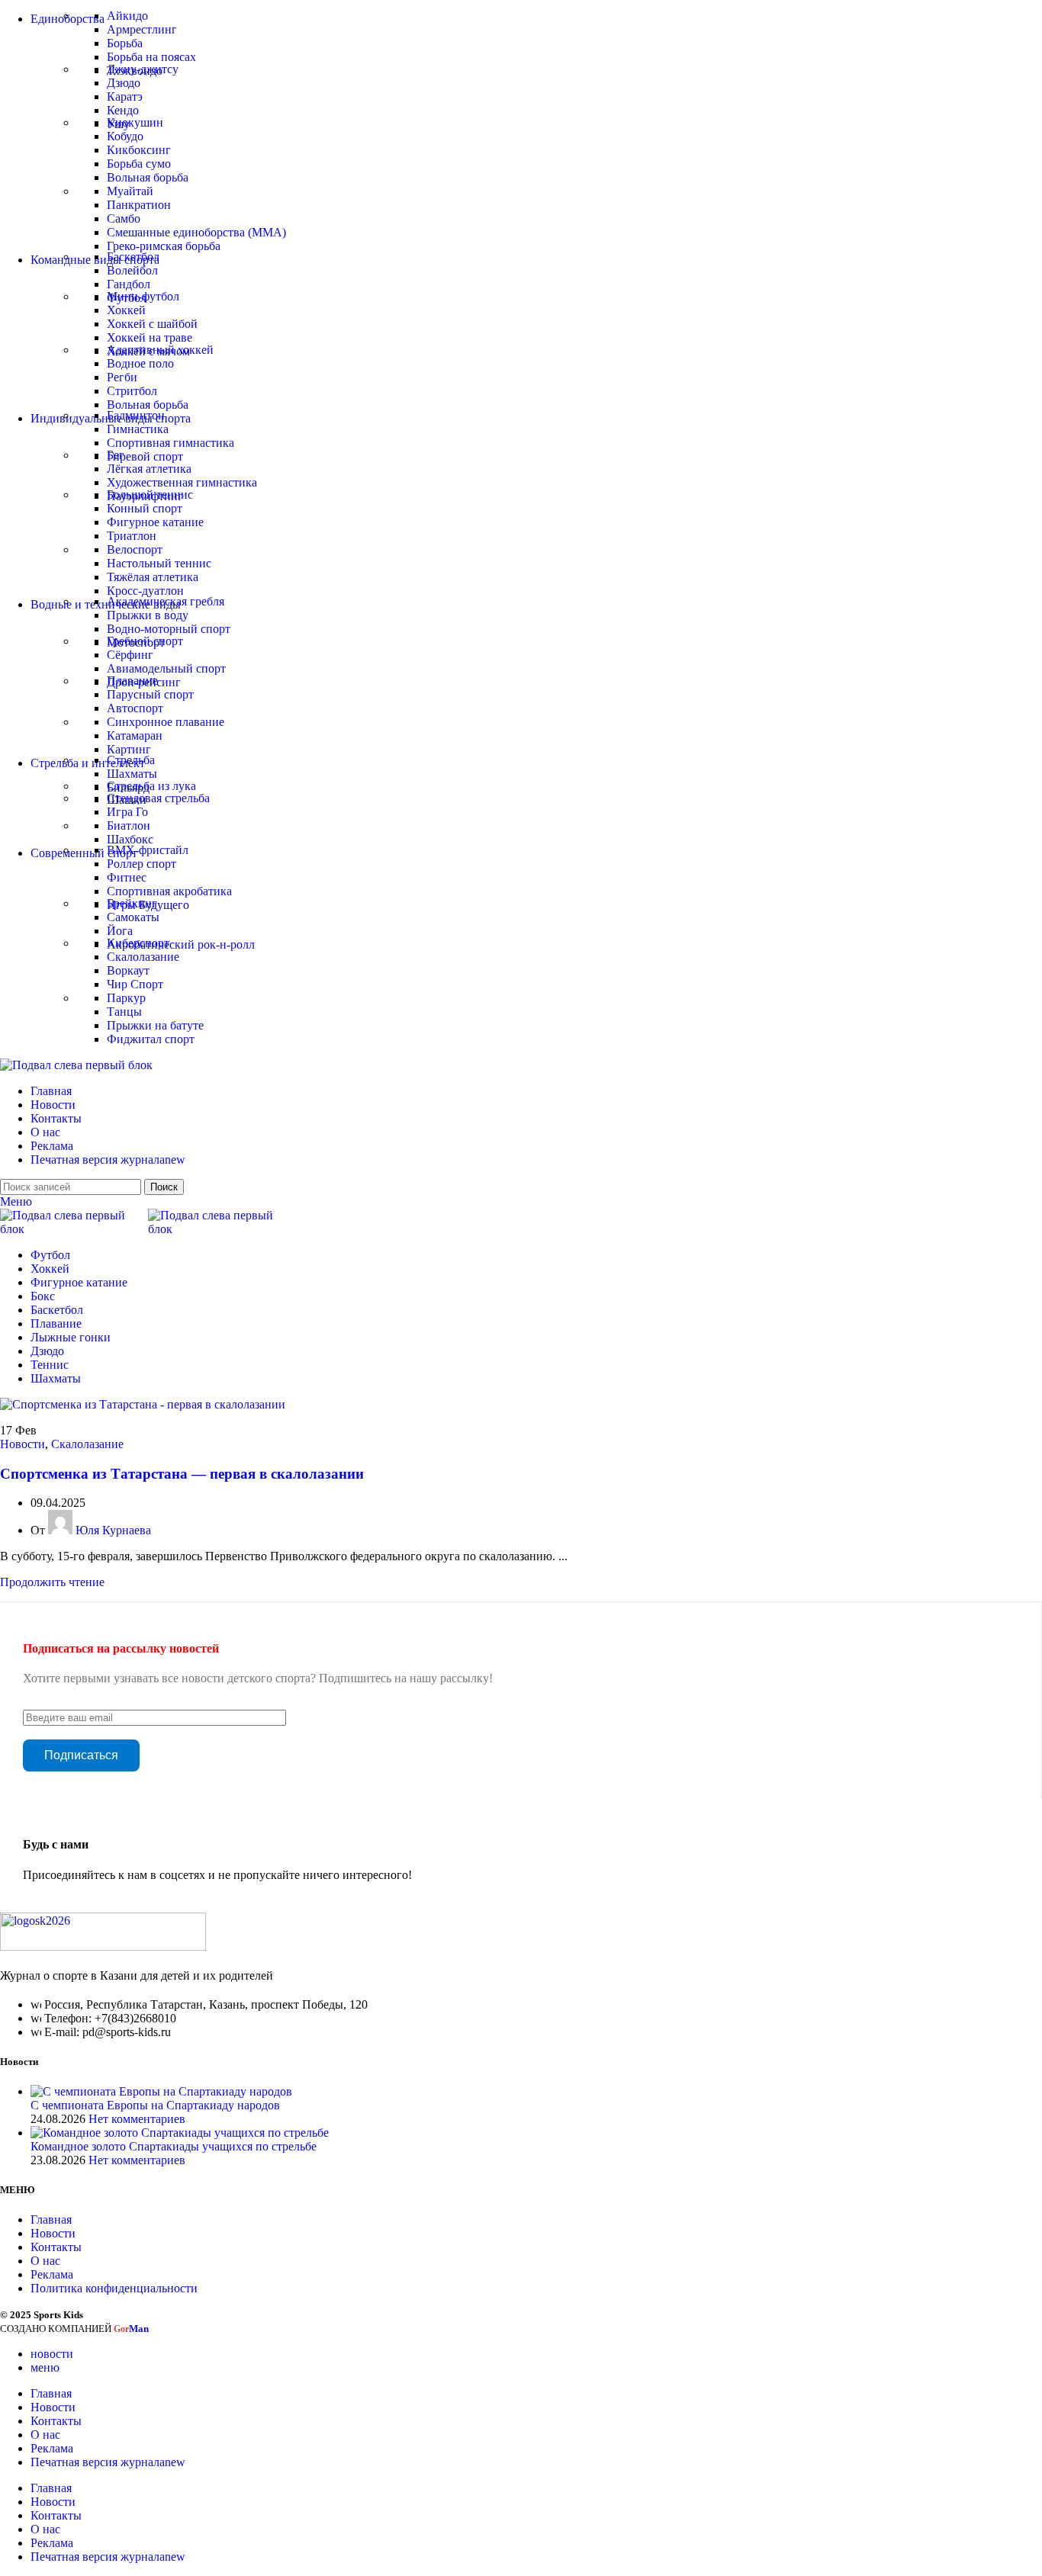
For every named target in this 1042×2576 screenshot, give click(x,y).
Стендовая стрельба (158, 798)
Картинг (129, 749)
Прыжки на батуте (155, 1025)
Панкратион (139, 205)
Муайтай (130, 191)
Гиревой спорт (145, 456)
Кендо (123, 110)
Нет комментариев (137, 2119)
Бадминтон (136, 415)
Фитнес (127, 877)
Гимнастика (138, 429)
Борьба (125, 43)
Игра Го (127, 812)
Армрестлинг (142, 29)
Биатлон (129, 825)
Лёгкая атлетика (149, 469)
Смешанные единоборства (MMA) (196, 232)
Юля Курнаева (113, 1530)
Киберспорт (138, 943)
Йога (120, 931)
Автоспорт (135, 708)
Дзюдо (124, 83)
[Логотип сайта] (76, 1065)
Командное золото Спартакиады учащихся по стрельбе (174, 2146)
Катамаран (135, 736)
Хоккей (126, 310)
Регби (122, 377)
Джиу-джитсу (143, 69)
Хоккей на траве (150, 337)
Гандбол (129, 284)
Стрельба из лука (151, 786)
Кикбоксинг (139, 150)
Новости (23, 1444)
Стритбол (132, 391)
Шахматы (132, 774)
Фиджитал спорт (151, 1039)
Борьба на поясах (151, 57)
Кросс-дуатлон (145, 591)
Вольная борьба (148, 177)
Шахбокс (130, 839)
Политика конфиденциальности (114, 2288)
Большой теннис (150, 495)
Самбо (124, 218)
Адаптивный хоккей (160, 350)
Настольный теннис (159, 563)
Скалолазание (143, 957)
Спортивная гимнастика (170, 443)
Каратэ (125, 96)
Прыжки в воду (148, 615)
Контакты (56, 2247)
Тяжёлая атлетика (153, 577)
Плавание (132, 681)
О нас (45, 2261)
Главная (51, 2219)
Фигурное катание (155, 522)
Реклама (52, 2274)
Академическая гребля (166, 601)
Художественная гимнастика (182, 482)
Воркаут (128, 970)
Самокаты (133, 917)
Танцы (124, 1012)
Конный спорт (145, 508)
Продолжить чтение (52, 1582)
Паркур (126, 998)
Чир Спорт (135, 984)
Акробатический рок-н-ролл (181, 944)
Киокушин (135, 122)
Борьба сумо (139, 164)
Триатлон (132, 536)
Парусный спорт (150, 694)
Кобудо (125, 136)
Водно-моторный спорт (169, 629)
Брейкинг (132, 903)
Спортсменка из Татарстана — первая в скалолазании (182, 1474)
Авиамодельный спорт (166, 668)
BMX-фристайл (148, 850)
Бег (116, 455)
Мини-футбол (143, 296)
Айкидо (127, 16)
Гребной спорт (145, 641)
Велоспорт (135, 549)
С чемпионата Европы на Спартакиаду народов (155, 2105)
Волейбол (132, 270)
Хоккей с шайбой (152, 324)
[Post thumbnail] (161, 2091)
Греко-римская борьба (164, 246)
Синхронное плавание (166, 722)
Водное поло (140, 363)
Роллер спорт (142, 864)
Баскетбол (133, 257)
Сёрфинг (130, 655)
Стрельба (131, 760)
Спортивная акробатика (169, 891)
